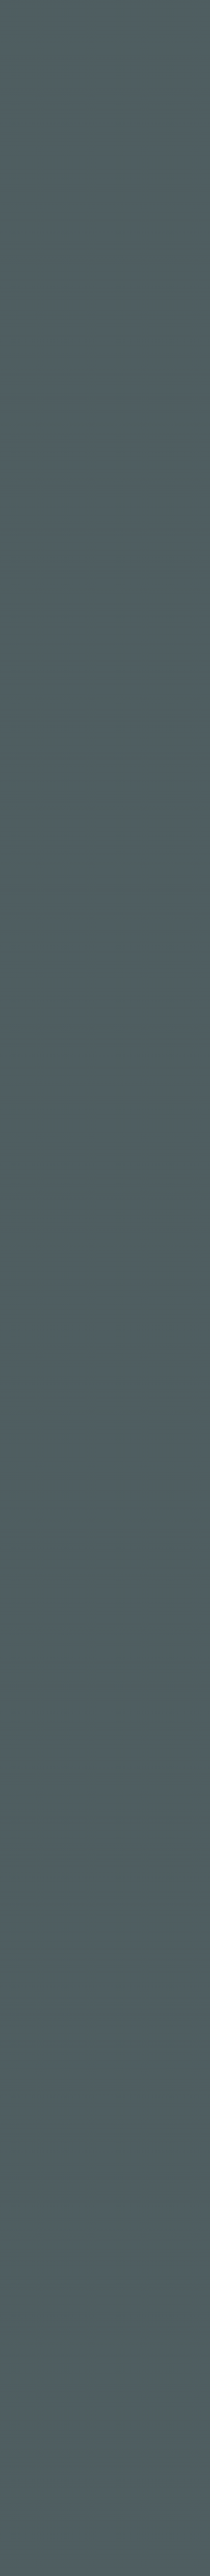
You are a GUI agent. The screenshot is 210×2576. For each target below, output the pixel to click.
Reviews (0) (37, 572)
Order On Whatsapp (100, 471)
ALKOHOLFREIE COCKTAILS (125, 495)
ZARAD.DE (122, 2477)
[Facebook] (177, 2114)
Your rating (40, 766)
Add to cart (169, 1307)
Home (98, 196)
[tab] (41, 573)
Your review (40, 811)
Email (121, 880)
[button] (94, 471)
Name (25, 880)
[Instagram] (194, 2114)
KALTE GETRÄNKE (54, 508)
